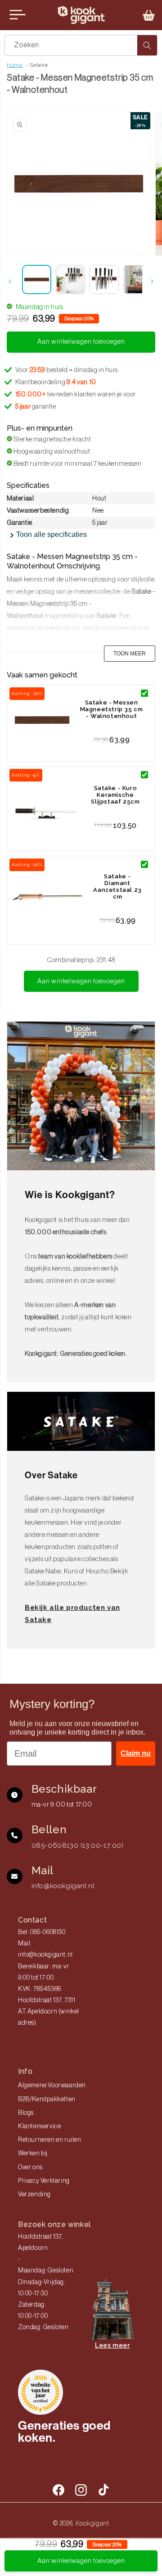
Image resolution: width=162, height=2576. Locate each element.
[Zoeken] (147, 45)
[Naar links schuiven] (10, 282)
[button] (149, 15)
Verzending (34, 2194)
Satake (39, 65)
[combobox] (81, 45)
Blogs (26, 2113)
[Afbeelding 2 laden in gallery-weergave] (70, 279)
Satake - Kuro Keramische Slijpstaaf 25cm (115, 795)
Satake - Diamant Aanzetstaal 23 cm (117, 886)
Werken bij (33, 2153)
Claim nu (136, 1753)
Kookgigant (92, 2523)
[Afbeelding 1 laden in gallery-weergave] (37, 279)
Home (15, 65)
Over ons (30, 2167)
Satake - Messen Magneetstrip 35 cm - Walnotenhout (112, 709)
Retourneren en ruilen (50, 2140)
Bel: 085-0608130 (42, 1932)
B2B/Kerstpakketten (47, 2099)
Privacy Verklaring (44, 2181)
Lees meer (112, 2345)
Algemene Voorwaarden (52, 2085)
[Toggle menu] (18, 15)
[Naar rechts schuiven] (152, 282)
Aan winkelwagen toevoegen (81, 981)
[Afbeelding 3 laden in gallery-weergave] (104, 279)
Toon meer (130, 654)
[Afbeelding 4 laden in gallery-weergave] (138, 279)
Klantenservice (39, 2126)
